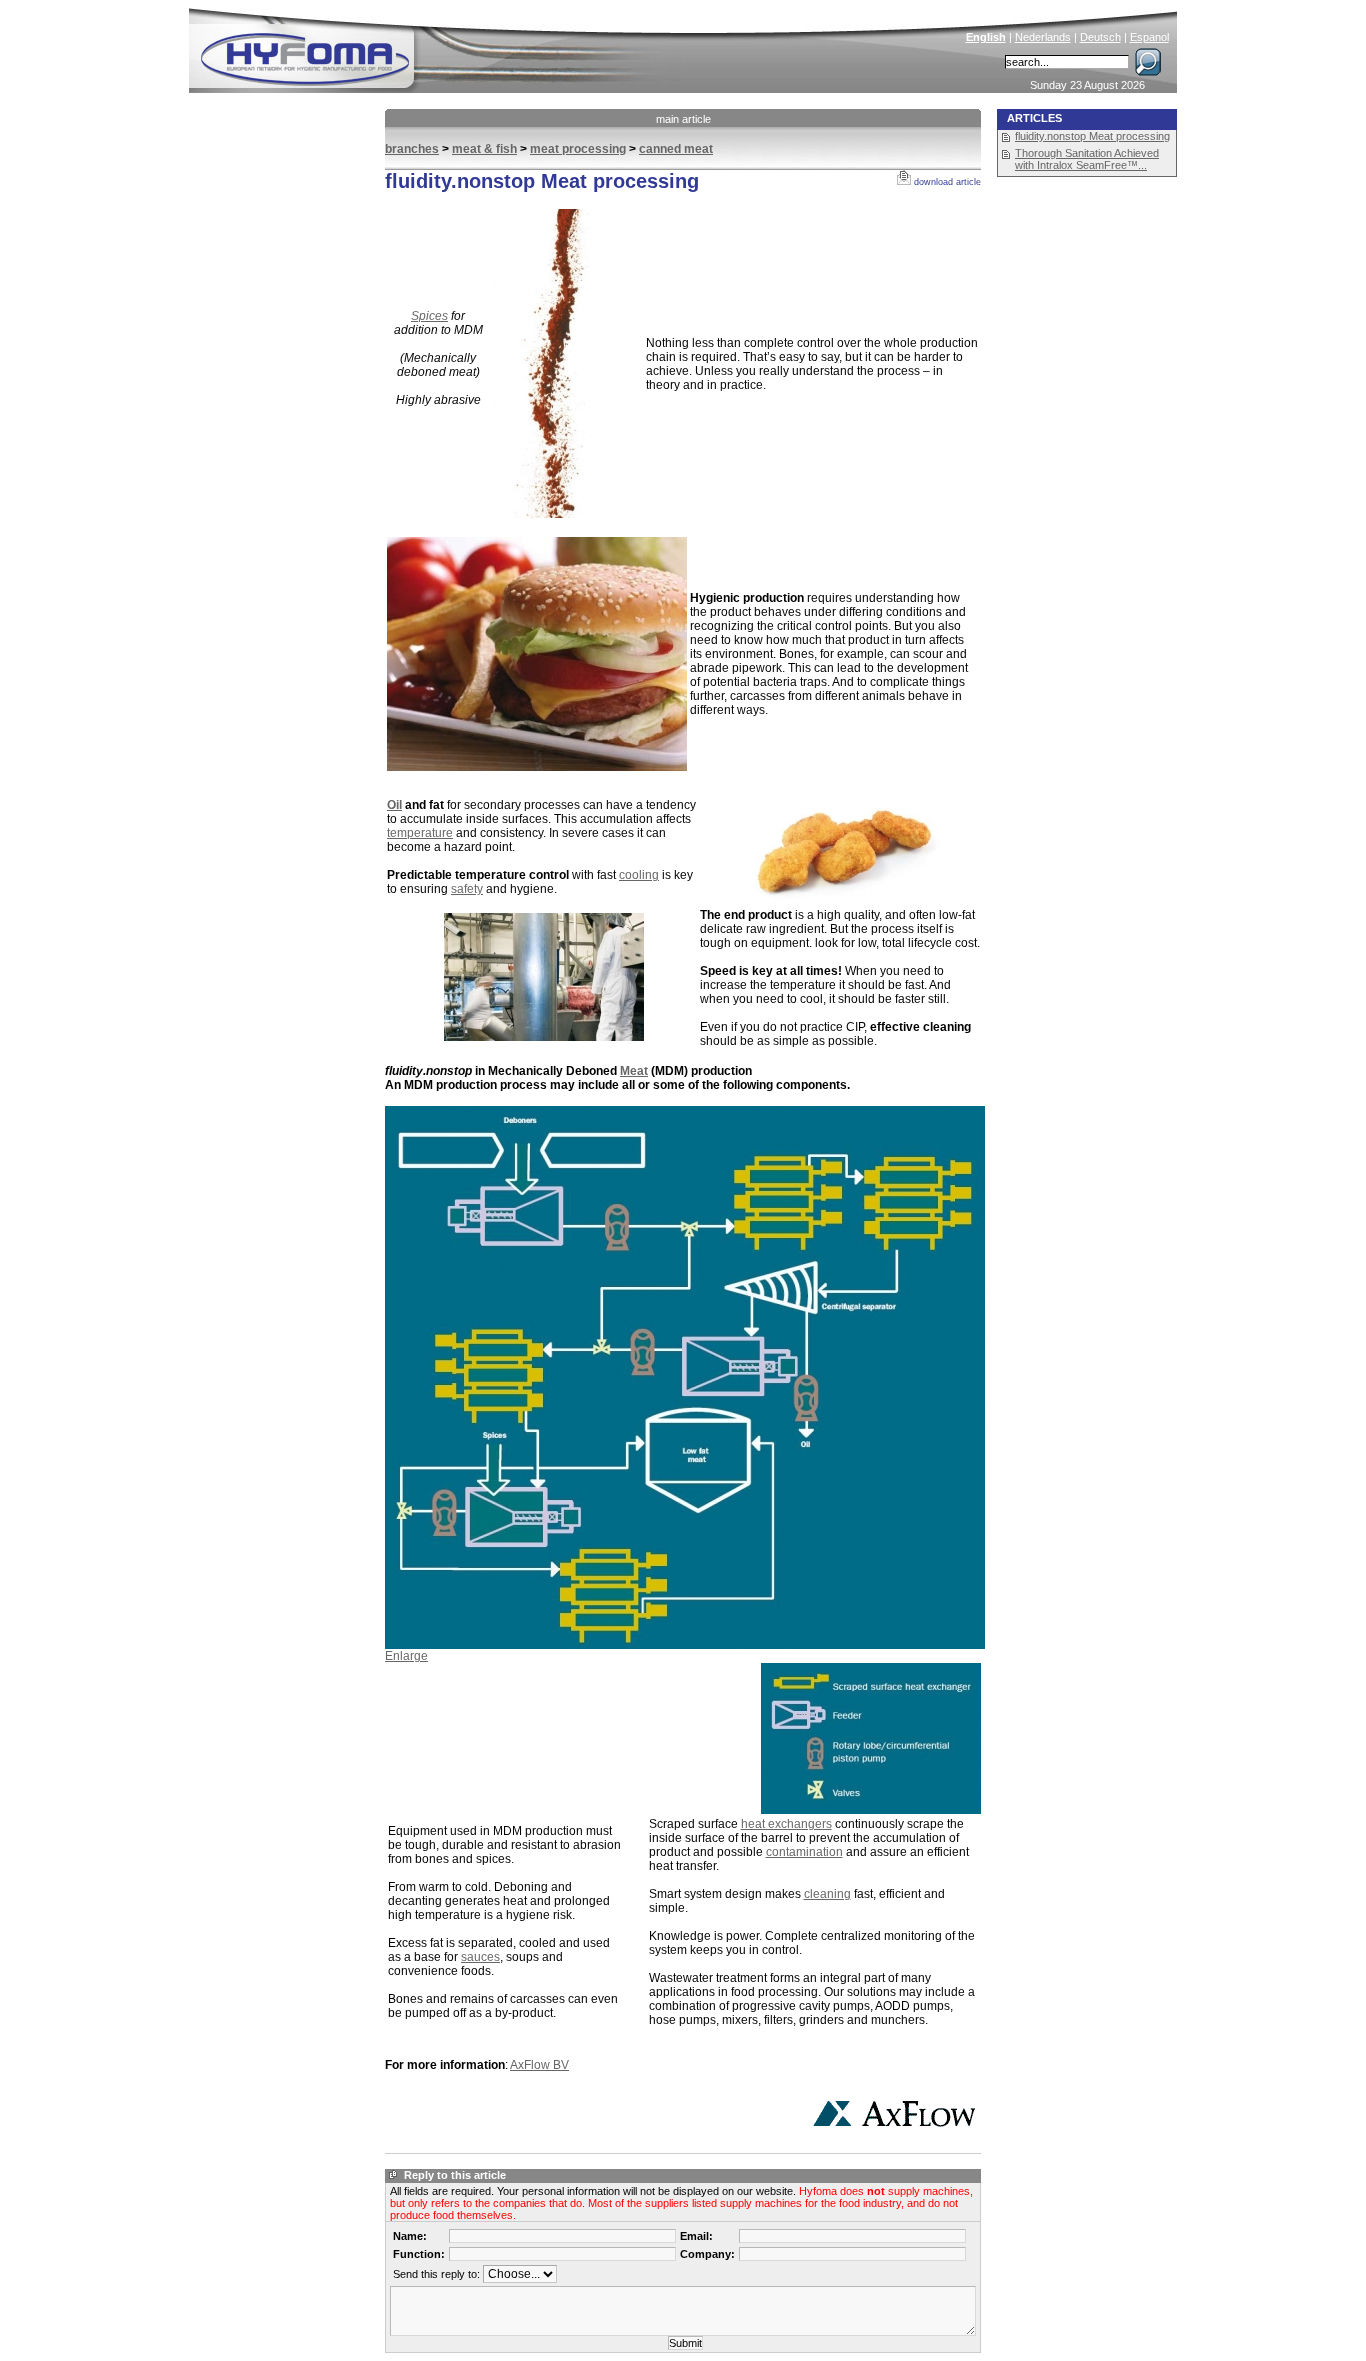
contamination (804, 1852)
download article (946, 182)
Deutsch (1100, 37)
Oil (394, 805)
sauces (480, 1957)
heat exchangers (786, 1824)
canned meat (676, 149)
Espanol (1149, 37)
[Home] (440, 46)
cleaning (827, 1894)
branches (412, 149)
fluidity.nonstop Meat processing (1092, 136)
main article (683, 119)
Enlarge (406, 1656)
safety (467, 889)
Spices (429, 316)
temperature (420, 833)
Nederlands (1043, 37)
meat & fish (484, 149)
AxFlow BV (539, 2065)
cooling (639, 875)
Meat (634, 1071)
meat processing (578, 149)
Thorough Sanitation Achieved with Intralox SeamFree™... (1087, 159)
